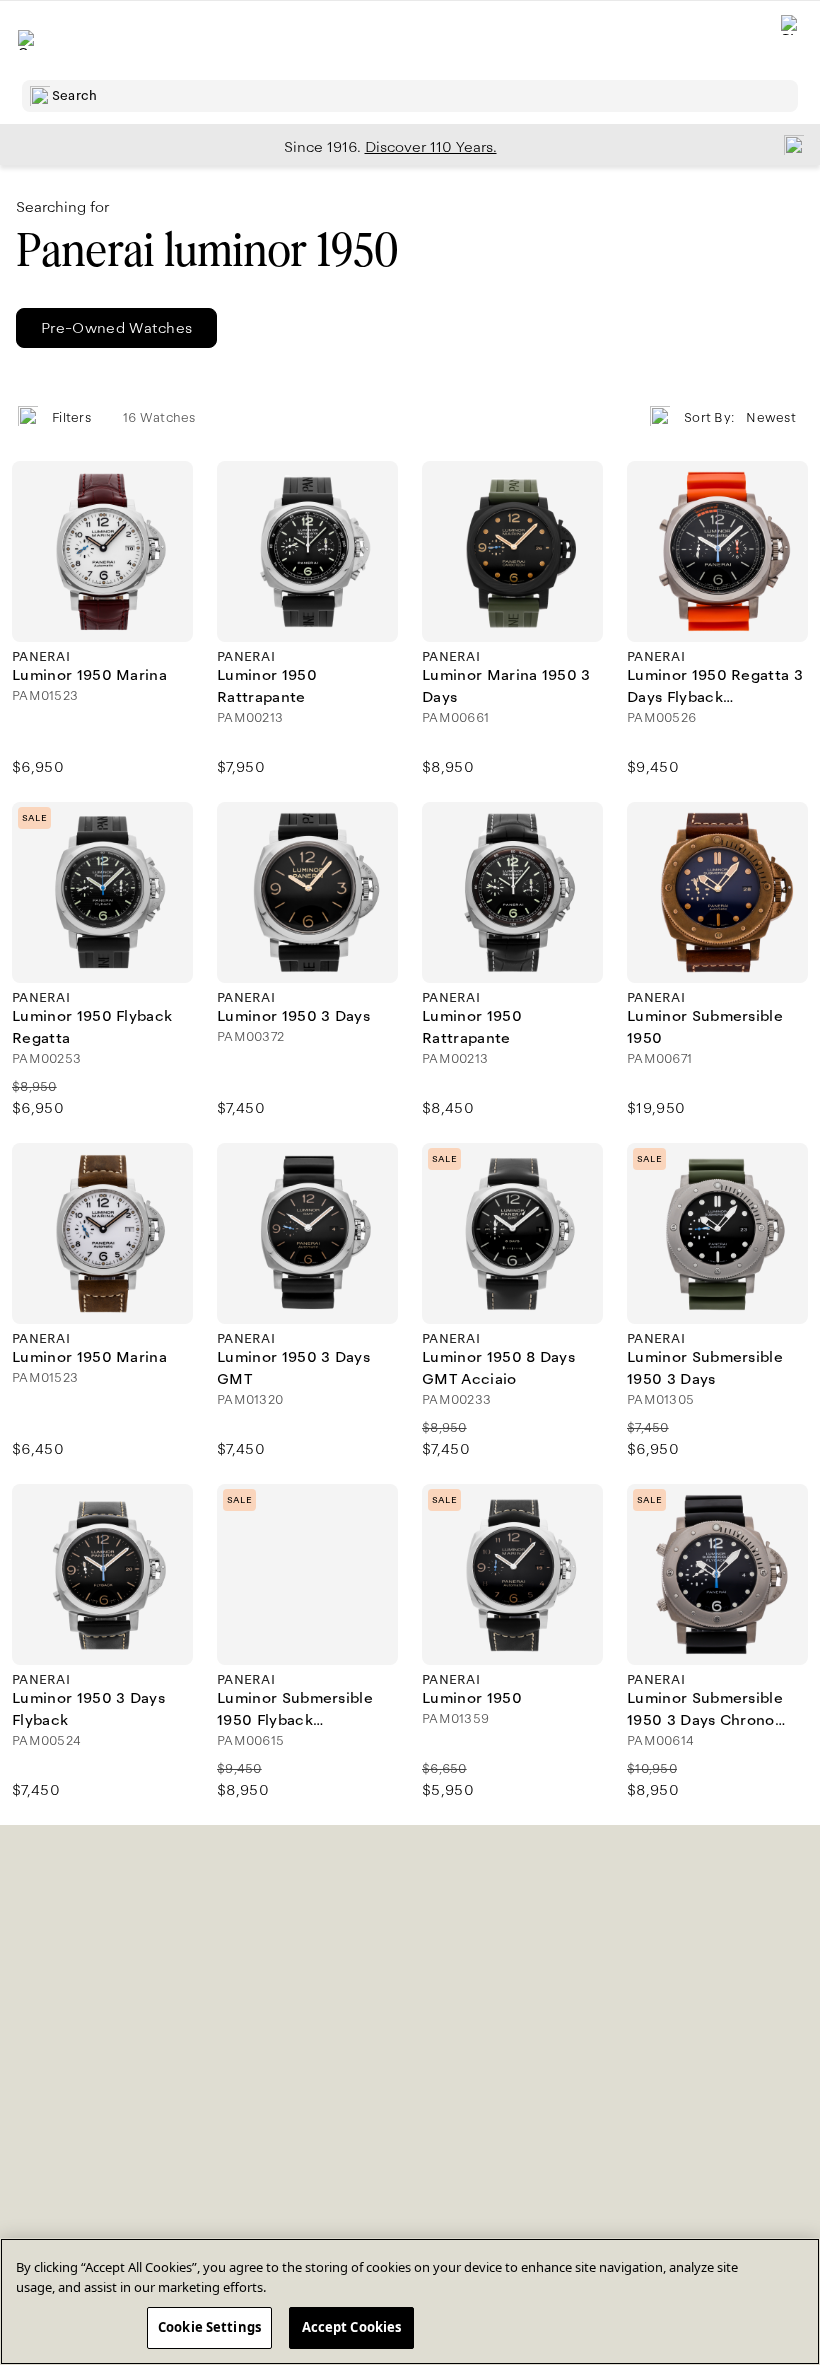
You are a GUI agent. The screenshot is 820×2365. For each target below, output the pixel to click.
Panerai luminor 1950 (207, 250)
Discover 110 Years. (431, 147)
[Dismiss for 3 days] (788, 144)
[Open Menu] (28, 40)
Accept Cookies (352, 2327)
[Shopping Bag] (791, 40)
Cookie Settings (209, 2327)
